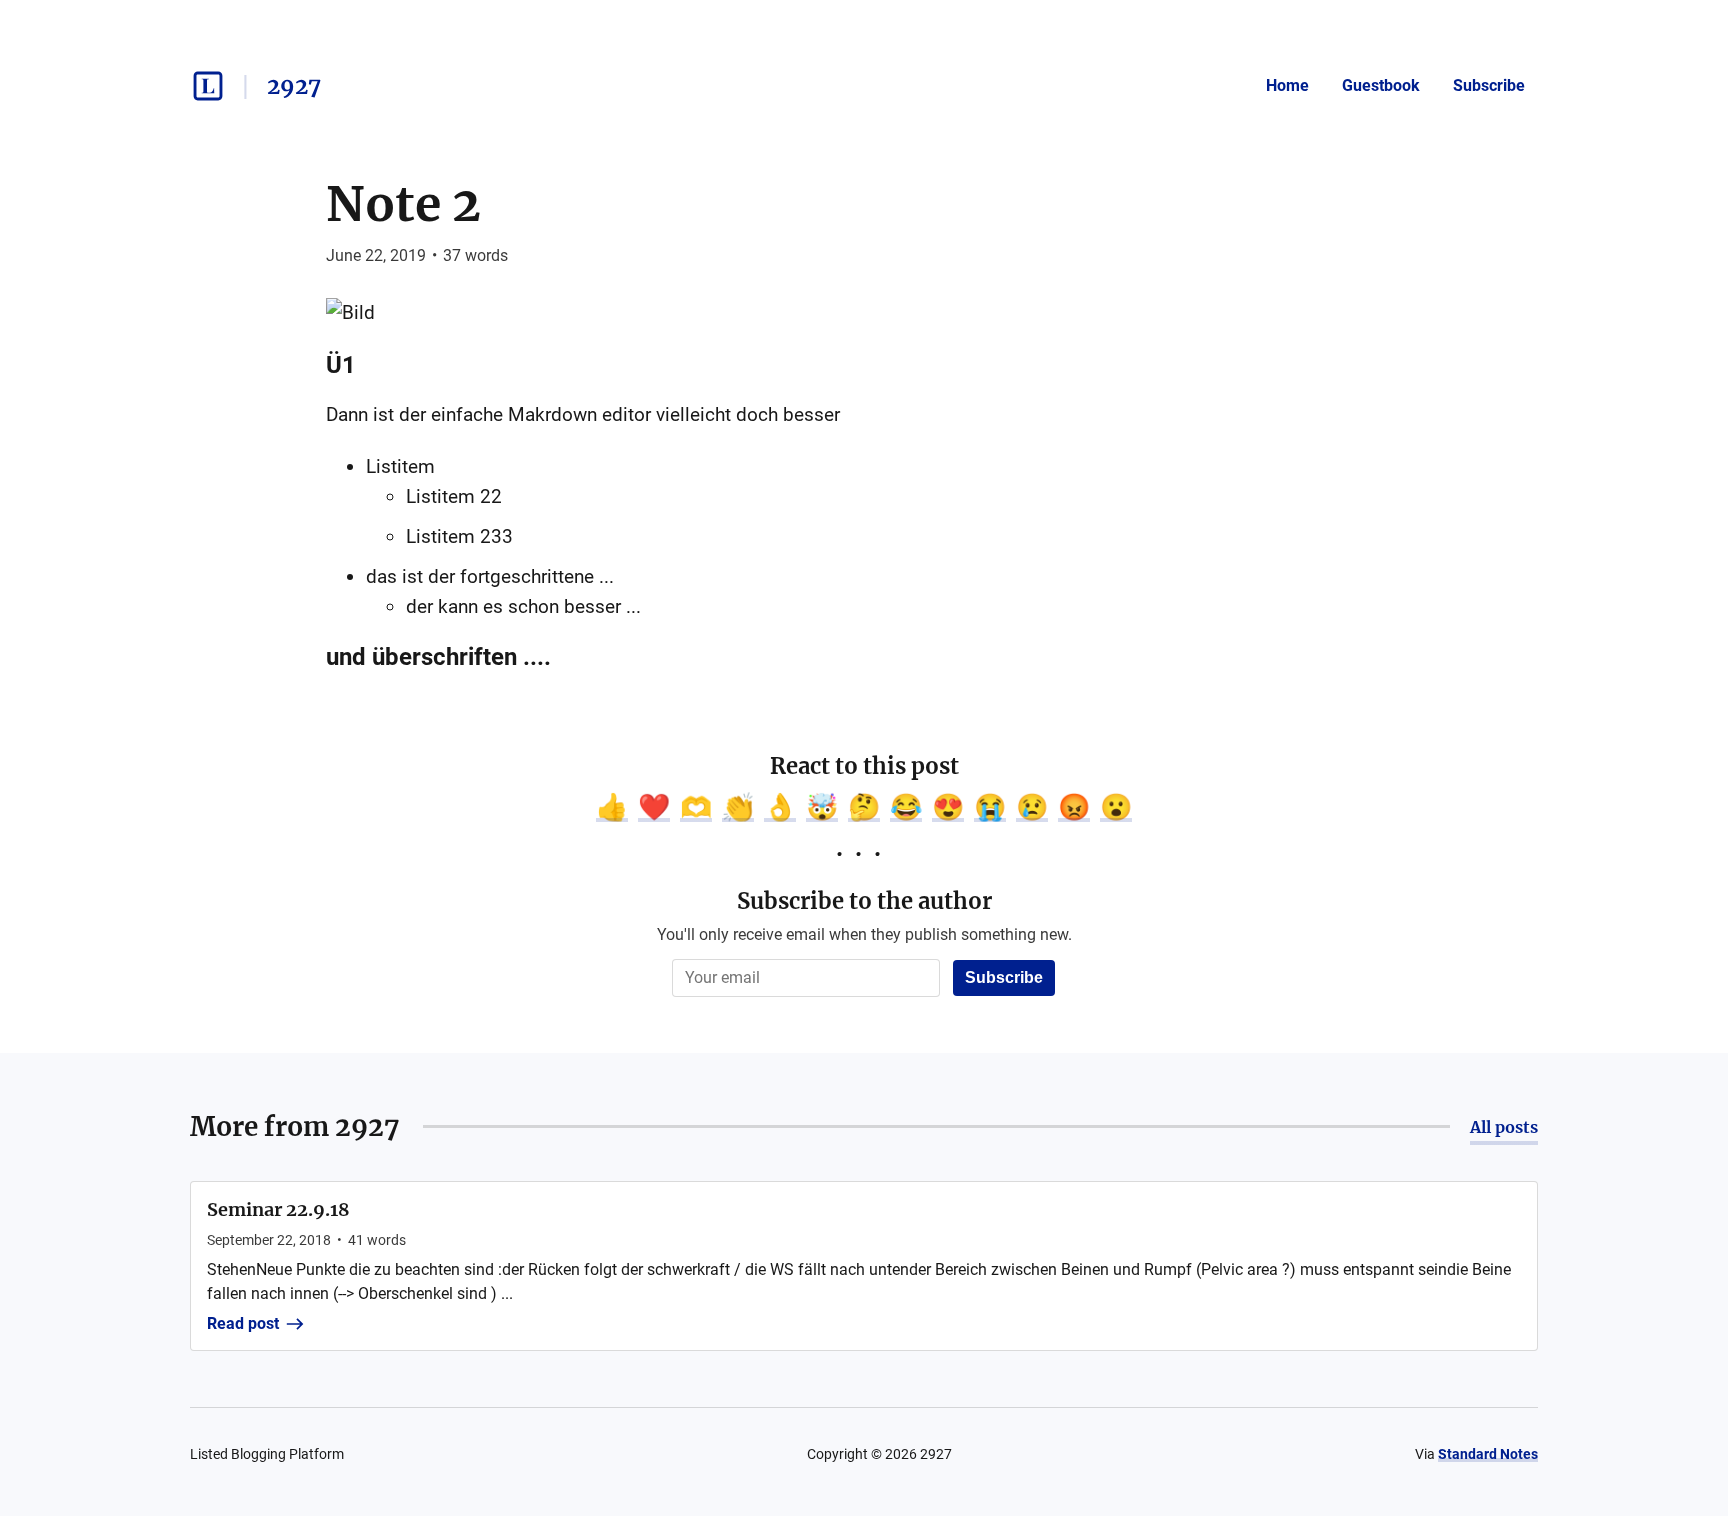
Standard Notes (1488, 1454)
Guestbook (1381, 85)
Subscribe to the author (864, 901)
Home (1287, 85)
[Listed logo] (208, 86)
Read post (243, 1323)
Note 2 (403, 204)
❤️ (654, 807)
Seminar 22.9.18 (278, 1209)
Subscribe (1489, 85)
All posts (1504, 1127)
